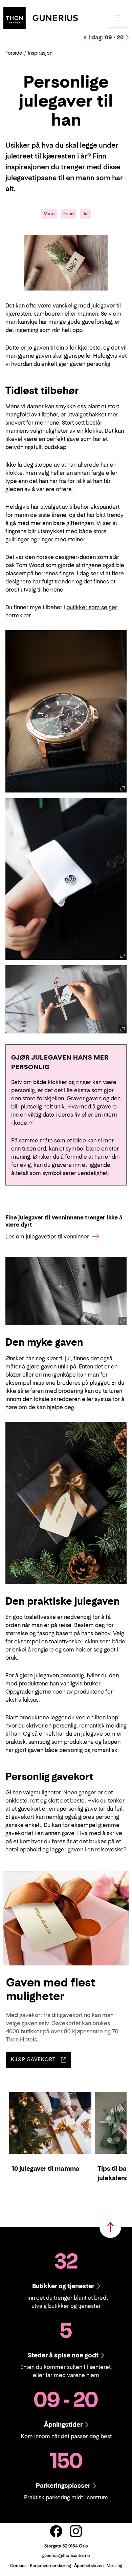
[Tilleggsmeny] (118, 18)
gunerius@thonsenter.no (66, 2555)
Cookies (18, 2566)
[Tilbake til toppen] (110, 2227)
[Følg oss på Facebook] (56, 2531)
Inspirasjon (40, 53)
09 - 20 (106, 37)
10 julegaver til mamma (46, 2169)
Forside (14, 53)
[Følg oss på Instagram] (76, 2531)
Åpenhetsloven (89, 2566)
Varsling (114, 2566)
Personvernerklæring (50, 2566)
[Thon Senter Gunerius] (41, 17)
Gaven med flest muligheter (51, 1989)
